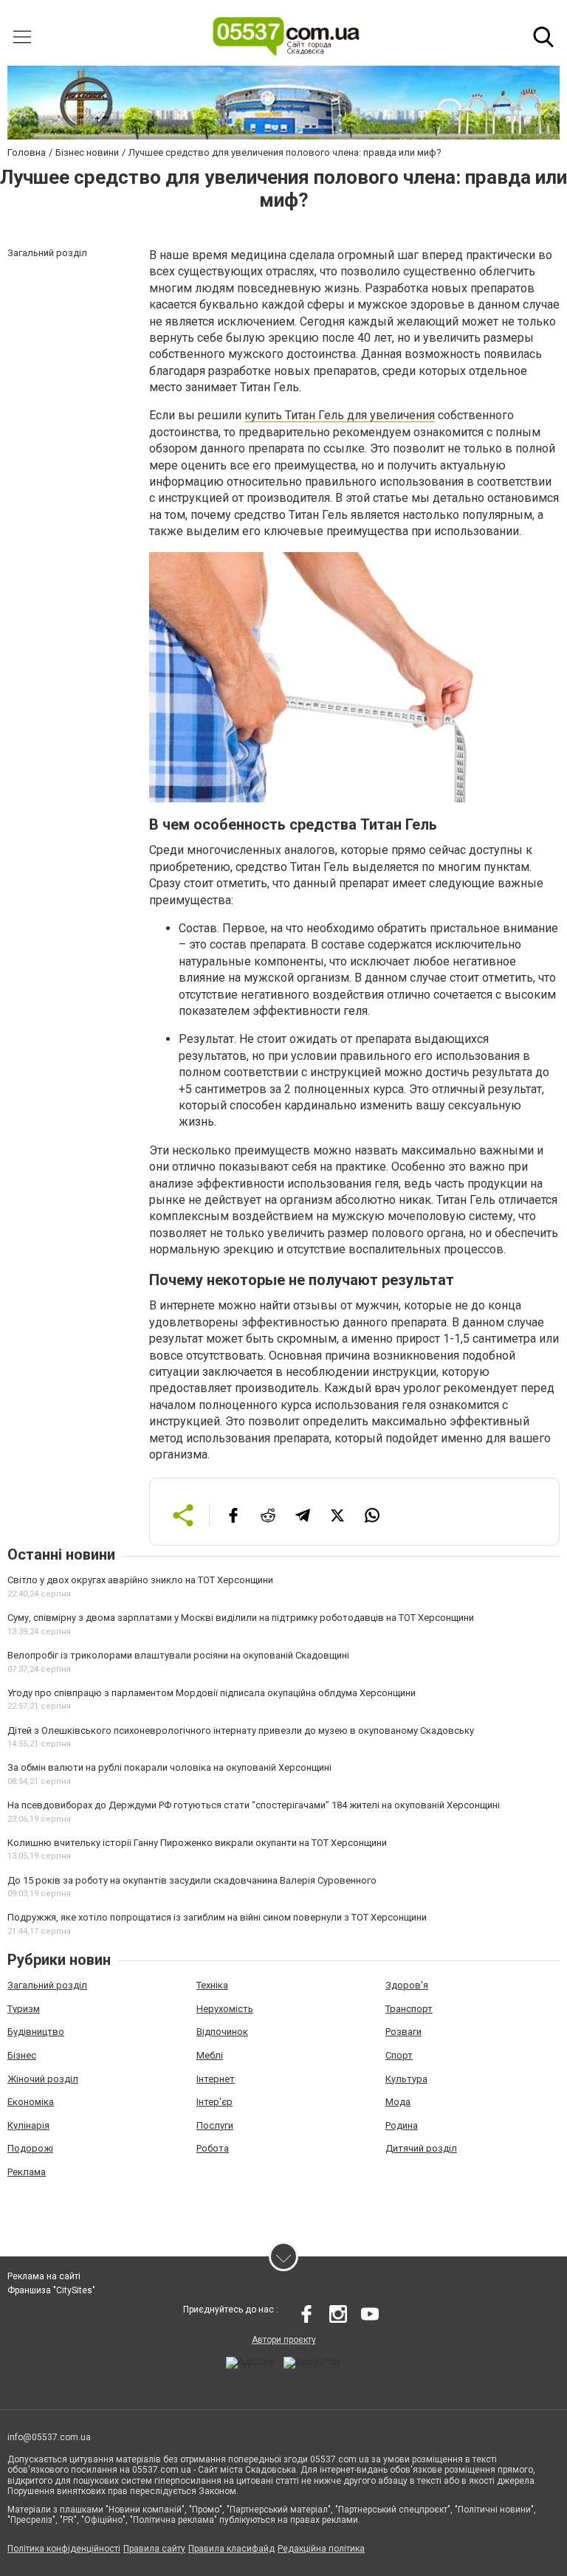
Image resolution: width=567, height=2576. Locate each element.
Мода (398, 2102)
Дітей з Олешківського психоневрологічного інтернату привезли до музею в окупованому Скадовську (241, 1730)
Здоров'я (407, 1985)
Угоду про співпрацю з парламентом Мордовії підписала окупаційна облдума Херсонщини (212, 1693)
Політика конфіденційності (64, 2549)
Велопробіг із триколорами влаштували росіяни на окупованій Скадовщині (178, 1655)
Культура (406, 2079)
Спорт (399, 2055)
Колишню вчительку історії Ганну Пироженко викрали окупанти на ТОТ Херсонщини (197, 1843)
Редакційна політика (321, 2549)
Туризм (24, 2009)
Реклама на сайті (44, 2276)
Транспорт (409, 2009)
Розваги (403, 2032)
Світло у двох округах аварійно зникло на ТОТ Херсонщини (140, 1580)
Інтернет (216, 2079)
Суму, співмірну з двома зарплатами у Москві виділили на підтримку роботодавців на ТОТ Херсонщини (241, 1618)
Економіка (31, 2102)
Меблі (210, 2055)
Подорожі (30, 2148)
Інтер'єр (214, 2102)
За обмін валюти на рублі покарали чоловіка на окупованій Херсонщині (169, 1767)
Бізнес (22, 2055)
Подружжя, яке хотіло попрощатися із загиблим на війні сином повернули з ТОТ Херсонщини (217, 1917)
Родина (402, 2125)
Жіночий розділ (43, 2079)
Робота (213, 2148)
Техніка (212, 1985)
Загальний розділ (47, 1985)
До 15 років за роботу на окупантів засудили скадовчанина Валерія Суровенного (192, 1880)
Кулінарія (28, 2125)
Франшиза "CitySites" (51, 2290)
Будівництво (36, 2032)
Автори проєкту (284, 2340)
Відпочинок (222, 2032)
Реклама (27, 2172)
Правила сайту (154, 2549)
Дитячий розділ (421, 2148)
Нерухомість (225, 2009)
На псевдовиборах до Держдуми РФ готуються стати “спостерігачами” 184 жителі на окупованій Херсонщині (254, 1805)
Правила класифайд (231, 2549)
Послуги (215, 2125)
